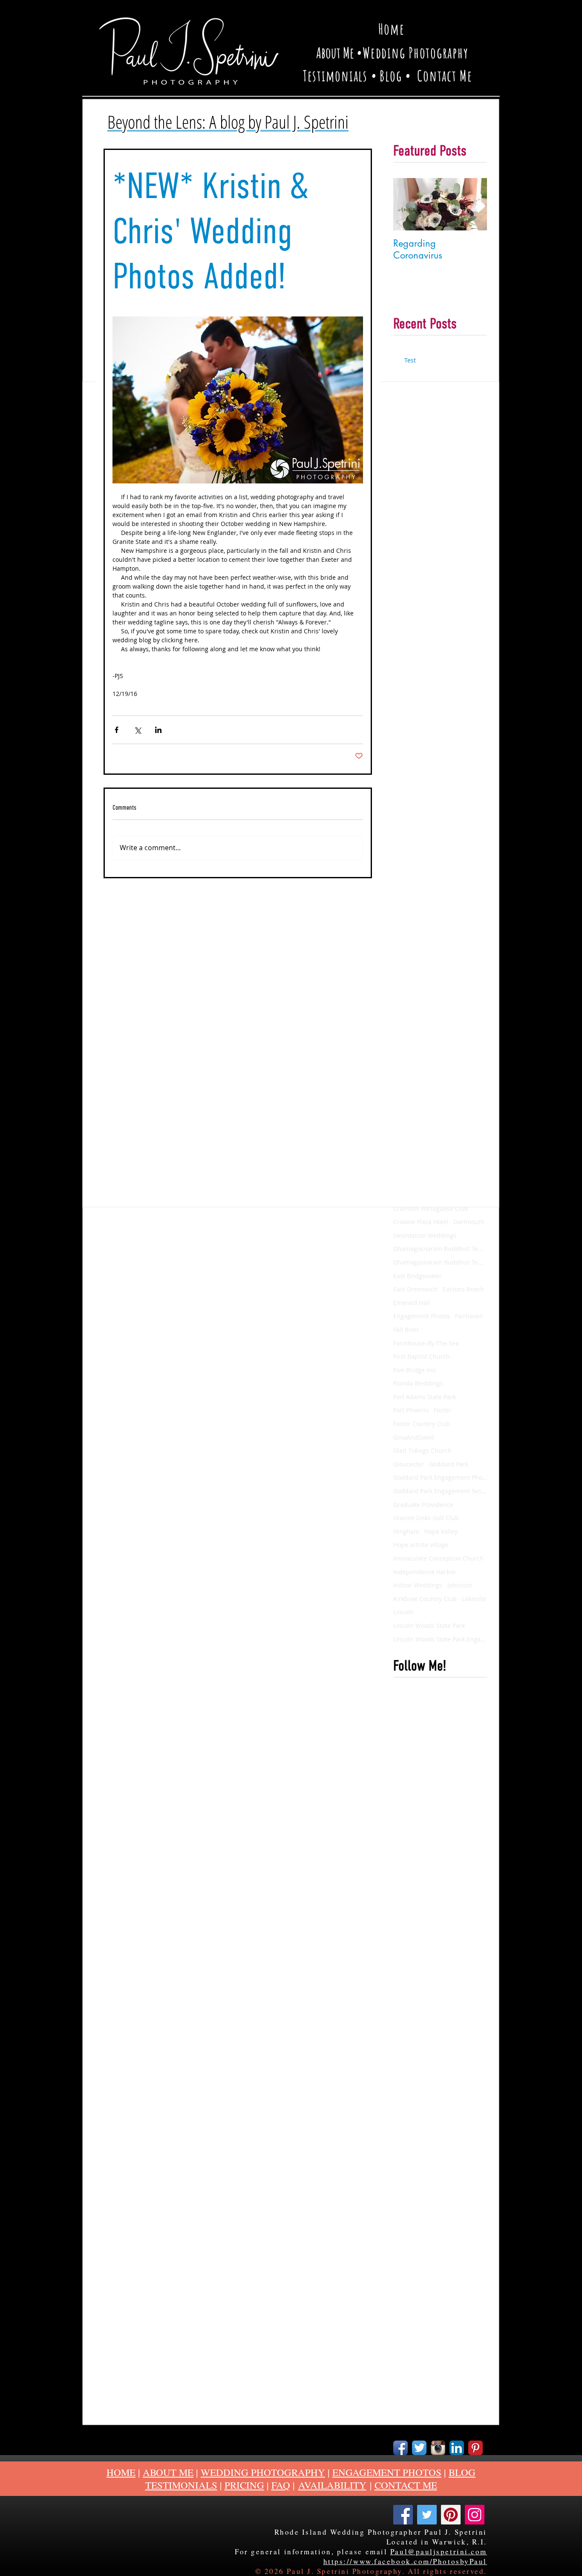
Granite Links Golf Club (426, 1518)
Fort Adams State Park (425, 1397)
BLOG (462, 2472)
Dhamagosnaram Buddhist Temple (440, 1249)
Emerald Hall (412, 1303)
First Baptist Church (422, 1356)
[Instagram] (475, 2515)
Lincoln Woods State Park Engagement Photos (440, 1639)
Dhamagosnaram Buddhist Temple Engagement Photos (440, 1262)
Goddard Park (449, 1464)
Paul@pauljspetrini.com (439, 2552)
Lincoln (403, 1612)
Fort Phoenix (411, 1410)
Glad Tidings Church (422, 1450)
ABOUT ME (168, 2472)
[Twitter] (427, 2515)
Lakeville (474, 1599)
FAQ (281, 2485)
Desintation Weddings (425, 1235)
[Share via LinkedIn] (158, 730)
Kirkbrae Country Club (425, 1599)
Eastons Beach (463, 1289)
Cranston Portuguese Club (431, 1209)
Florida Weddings (418, 1383)
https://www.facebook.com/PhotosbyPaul (405, 2561)
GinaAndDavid (414, 1437)
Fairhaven (469, 1316)
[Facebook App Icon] (400, 2448)
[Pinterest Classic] (475, 2448)
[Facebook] (403, 2515)
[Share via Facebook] (117, 730)
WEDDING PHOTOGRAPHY (263, 2472)
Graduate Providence (423, 1505)
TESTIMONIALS (181, 2485)
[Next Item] (473, 204)
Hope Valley (441, 1531)
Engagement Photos (422, 1316)
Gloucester (409, 1464)
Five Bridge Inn (415, 1370)
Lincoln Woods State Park (429, 1626)
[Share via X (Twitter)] (137, 730)
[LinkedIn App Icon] (457, 2448)
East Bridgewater (418, 1276)
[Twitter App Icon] (419, 2448)
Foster (442, 1410)
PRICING (244, 2485)
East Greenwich (415, 1289)
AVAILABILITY (332, 2485)
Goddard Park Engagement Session (440, 1491)
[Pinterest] (451, 2515)
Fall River (406, 1330)
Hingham (406, 1531)
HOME (121, 2472)
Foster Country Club (422, 1424)
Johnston (460, 1585)
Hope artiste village (421, 1545)
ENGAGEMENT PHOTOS (387, 2472)
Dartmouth (469, 1222)
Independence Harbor (425, 1572)
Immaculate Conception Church (438, 1558)
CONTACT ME (406, 2485)
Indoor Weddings (418, 1585)
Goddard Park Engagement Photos (440, 1477)
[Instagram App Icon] (438, 2448)
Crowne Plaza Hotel (421, 1222)
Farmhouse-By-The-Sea (426, 1343)
